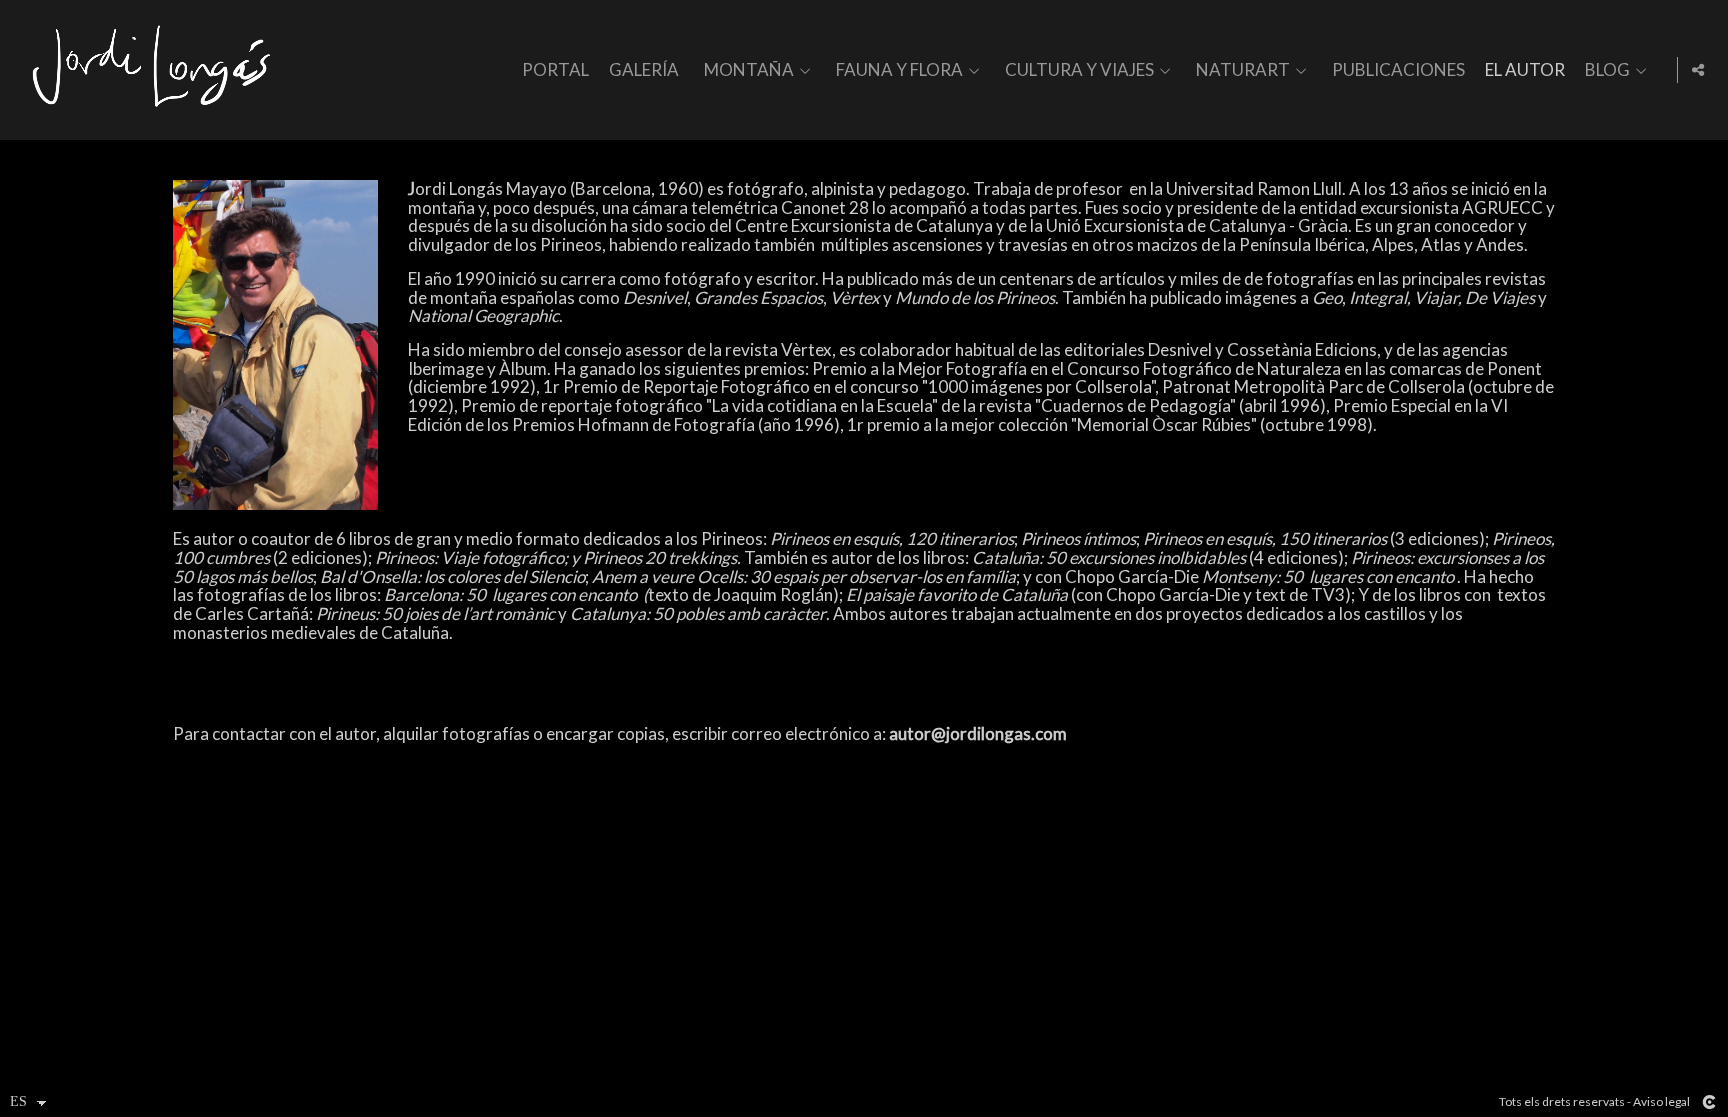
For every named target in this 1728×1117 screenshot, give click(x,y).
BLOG (1607, 70)
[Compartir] (1698, 70)
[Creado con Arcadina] (1709, 1102)
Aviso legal (1661, 1101)
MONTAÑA (749, 70)
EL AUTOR (1525, 70)
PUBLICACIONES (1398, 70)
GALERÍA (644, 70)
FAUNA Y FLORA (899, 70)
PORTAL (555, 70)
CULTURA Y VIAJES (1079, 70)
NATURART (1243, 70)
